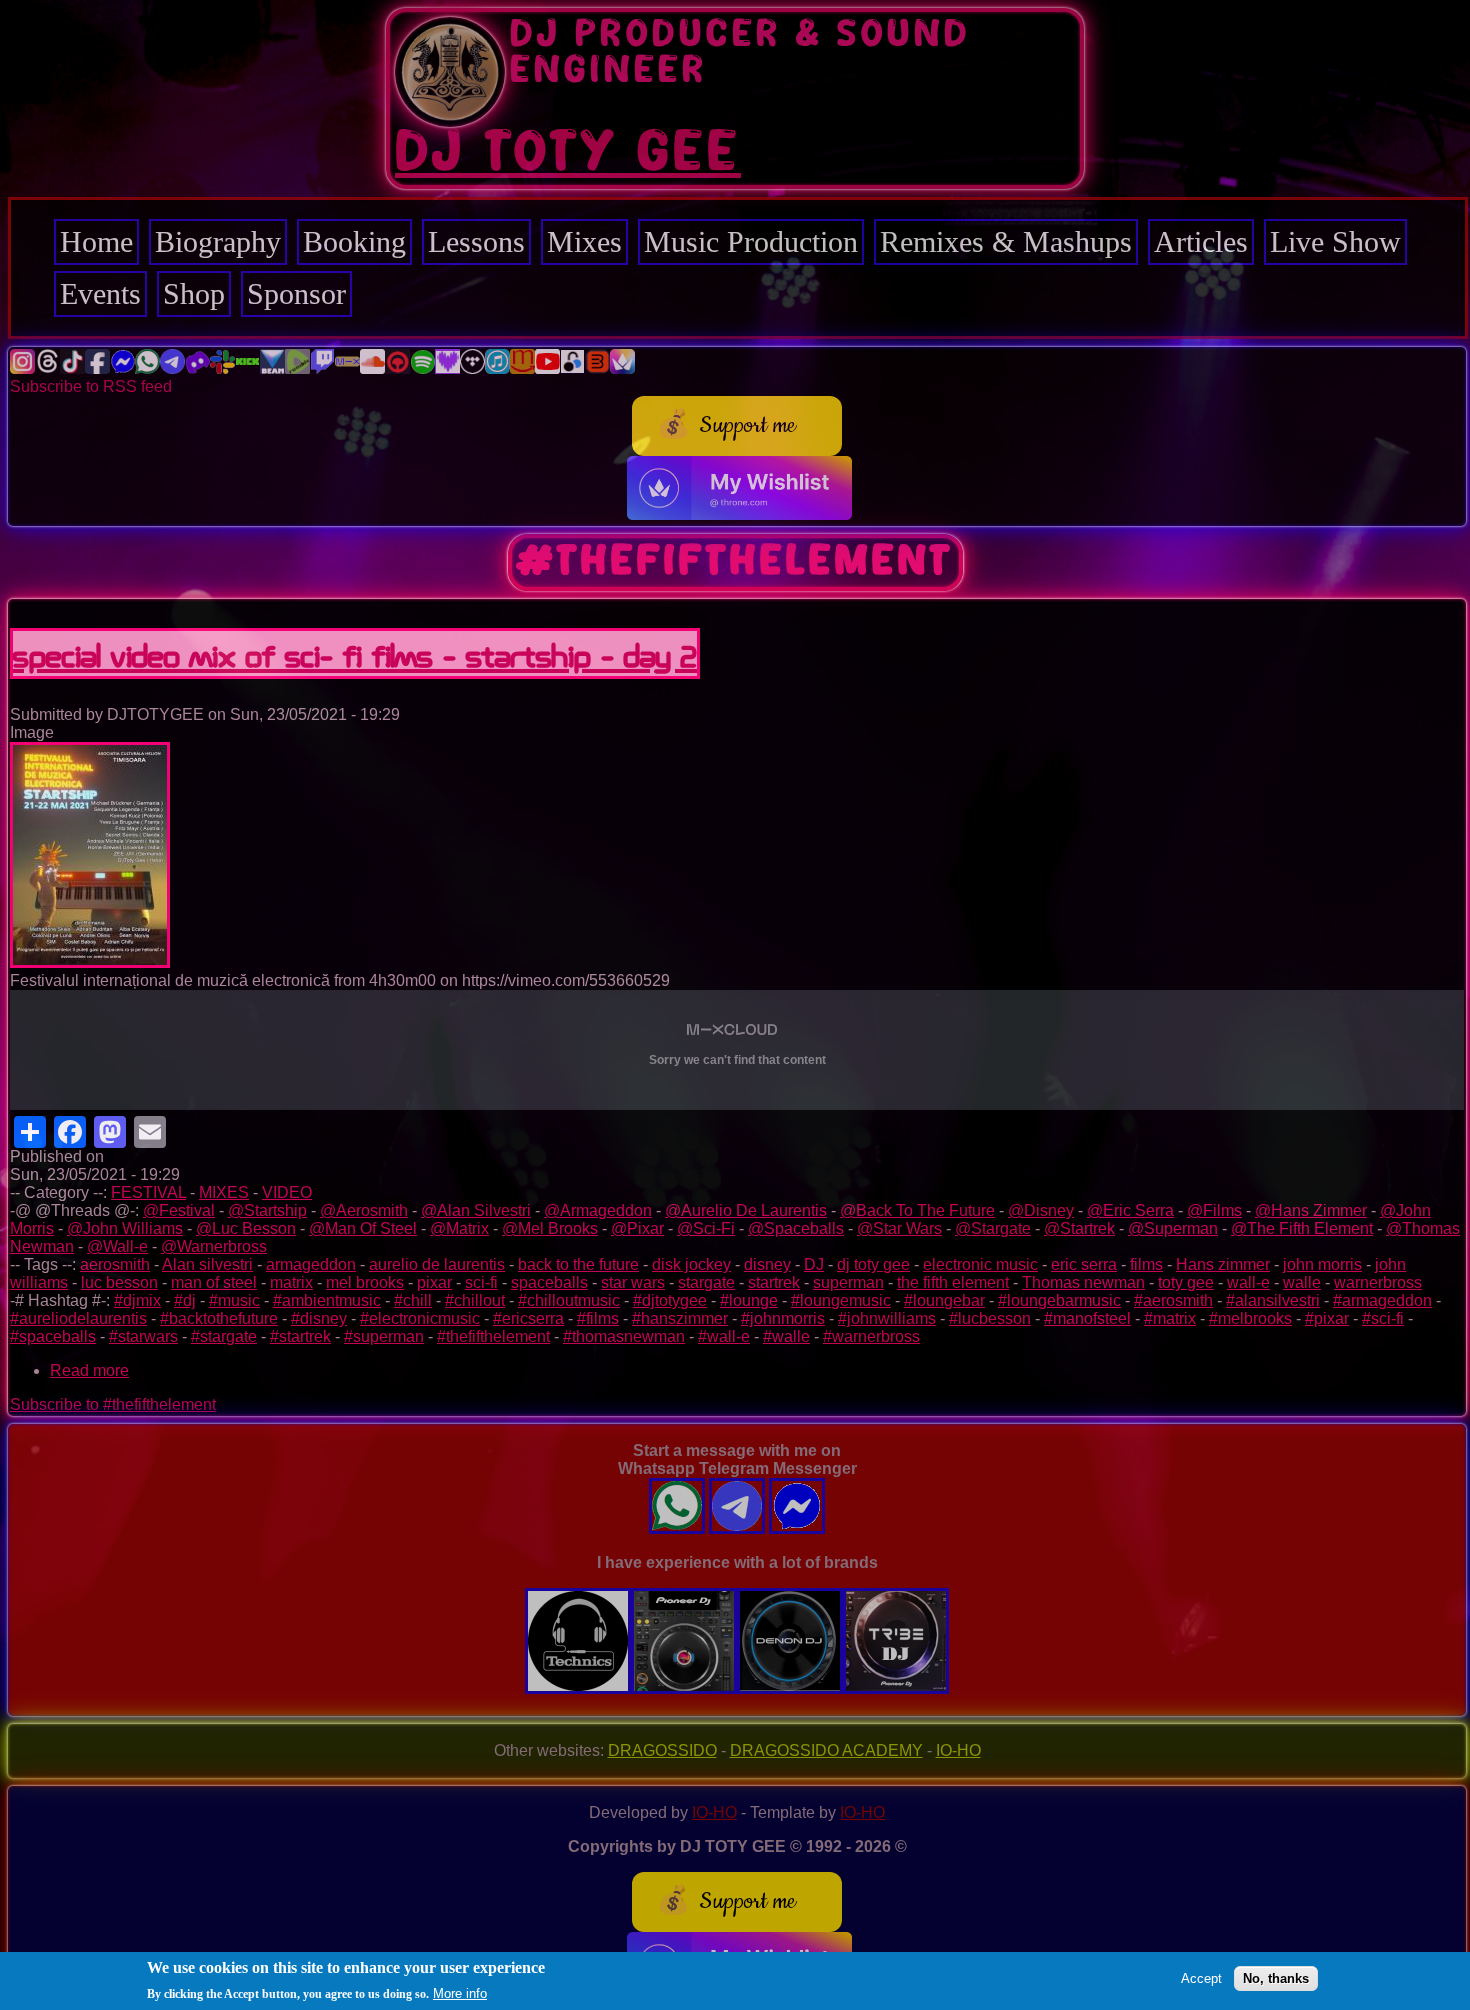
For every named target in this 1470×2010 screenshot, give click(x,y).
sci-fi (481, 1282)
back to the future (578, 1264)
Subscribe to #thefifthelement (113, 1404)
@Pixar (637, 1228)
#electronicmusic (420, 1318)
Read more (89, 1370)
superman (848, 1282)
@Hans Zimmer (1311, 1210)
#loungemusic (841, 1300)
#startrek (300, 1336)
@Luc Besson (246, 1228)
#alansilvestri (1273, 1300)
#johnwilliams (887, 1318)
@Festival (179, 1210)
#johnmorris (783, 1318)
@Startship (267, 1210)
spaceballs (549, 1282)
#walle (786, 1336)
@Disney (1041, 1210)
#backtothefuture (219, 1318)
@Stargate (993, 1228)
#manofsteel (1087, 1318)
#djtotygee (670, 1300)
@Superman (1173, 1228)
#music (234, 1300)
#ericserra (528, 1318)
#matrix (1170, 1318)
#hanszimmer (680, 1318)
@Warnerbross (214, 1246)
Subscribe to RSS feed (91, 386)
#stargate (224, 1336)
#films (598, 1318)
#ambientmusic (327, 1300)
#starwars (143, 1336)
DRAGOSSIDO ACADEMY (826, 1750)
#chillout (475, 1300)
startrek (774, 1282)
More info (460, 1993)
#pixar (1327, 1318)
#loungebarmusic (1059, 1300)
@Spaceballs (796, 1228)
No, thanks (1276, 1977)
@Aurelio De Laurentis (746, 1210)
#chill (413, 1300)
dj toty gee (873, 1264)
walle (1302, 1282)
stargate (706, 1282)
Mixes (584, 241)
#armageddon (1382, 1300)
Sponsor (296, 293)
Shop (194, 293)
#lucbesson (990, 1318)
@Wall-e (117, 1246)
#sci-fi (1383, 1318)
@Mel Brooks (550, 1228)
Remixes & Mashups (1006, 241)
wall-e (1248, 1282)
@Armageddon (598, 1210)
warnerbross (1378, 1282)
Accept (1201, 1977)
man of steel (214, 1282)
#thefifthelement (493, 1336)
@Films (1214, 1210)
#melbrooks (1250, 1318)
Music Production (751, 241)
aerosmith (115, 1264)
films (1146, 1264)
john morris (1322, 1264)
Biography (218, 241)
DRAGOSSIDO (662, 1750)
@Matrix (459, 1228)
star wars (633, 1282)
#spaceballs (53, 1336)
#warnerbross (871, 1336)
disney (767, 1264)
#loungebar (944, 1300)
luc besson (119, 1282)
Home (96, 241)
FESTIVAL (148, 1192)
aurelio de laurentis (437, 1264)
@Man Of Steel (363, 1228)
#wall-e (724, 1336)
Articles (1201, 241)
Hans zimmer (1223, 1264)
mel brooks (365, 1282)
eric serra (1084, 1264)
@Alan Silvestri (476, 1210)
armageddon (311, 1264)
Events (100, 293)
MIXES (224, 1192)
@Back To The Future (917, 1210)
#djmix (137, 1300)
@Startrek (1079, 1228)
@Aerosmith (364, 1210)
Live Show (1335, 241)
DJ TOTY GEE (568, 153)
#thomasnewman (624, 1336)
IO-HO (958, 1750)
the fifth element (953, 1282)
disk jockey (691, 1264)
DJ (814, 1264)
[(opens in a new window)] (22, 368)
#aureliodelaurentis (78, 1318)
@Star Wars (899, 1228)
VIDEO (287, 1192)
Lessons (476, 241)
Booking (354, 241)
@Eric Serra (1130, 1210)
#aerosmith (1173, 1300)
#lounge (749, 1300)
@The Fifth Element (1302, 1228)
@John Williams (125, 1228)
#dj (185, 1300)
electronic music (980, 1264)
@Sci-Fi (706, 1228)
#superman (384, 1336)
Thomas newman (1083, 1282)
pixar (434, 1282)
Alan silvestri (207, 1264)
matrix (291, 1282)
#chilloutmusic (569, 1300)
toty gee (1186, 1282)
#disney (319, 1318)
